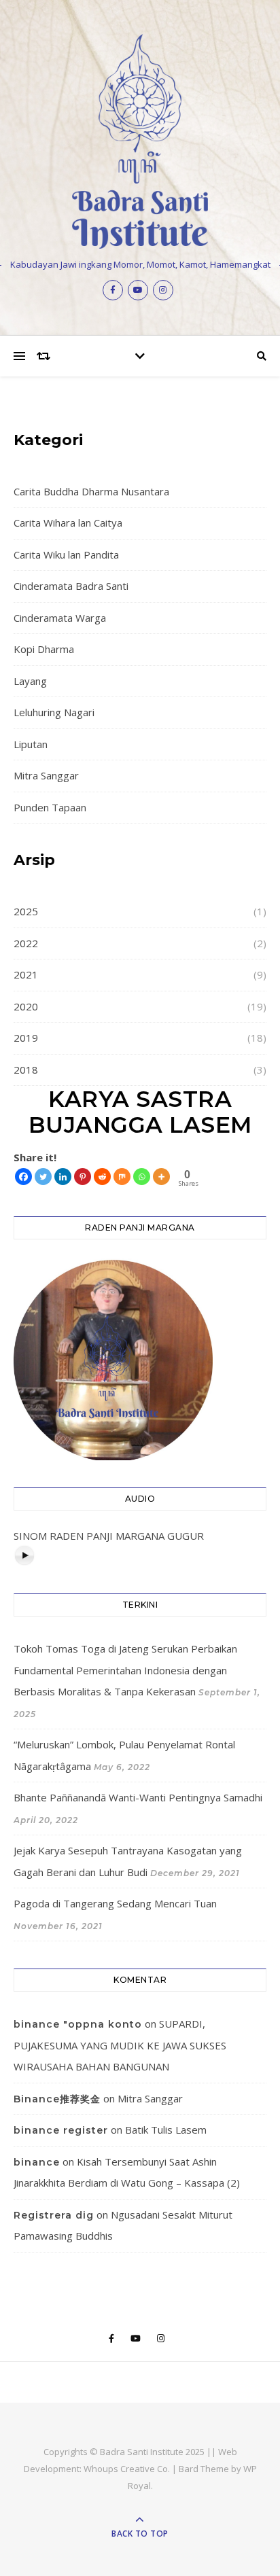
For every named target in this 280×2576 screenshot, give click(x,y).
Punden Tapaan (50, 807)
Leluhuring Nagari (54, 712)
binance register (61, 2130)
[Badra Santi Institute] (140, 141)
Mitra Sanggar (46, 775)
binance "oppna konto (78, 2024)
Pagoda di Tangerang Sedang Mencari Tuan (115, 1903)
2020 (26, 1006)
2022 (26, 943)
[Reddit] (102, 1177)
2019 (26, 1038)
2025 (26, 911)
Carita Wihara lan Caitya (68, 523)
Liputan (31, 744)
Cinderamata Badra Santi (71, 586)
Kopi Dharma (44, 649)
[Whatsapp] (142, 1177)
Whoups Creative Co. (127, 2469)
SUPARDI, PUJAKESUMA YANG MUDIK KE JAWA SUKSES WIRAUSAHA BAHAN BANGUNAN (120, 2045)
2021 (26, 974)
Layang (30, 681)
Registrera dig (54, 2215)
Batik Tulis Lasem (166, 2130)
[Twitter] (43, 1177)
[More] (161, 1177)
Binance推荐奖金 (57, 2099)
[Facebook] (23, 1177)
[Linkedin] (63, 1177)
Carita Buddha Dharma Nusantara (91, 491)
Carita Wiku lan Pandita (66, 554)
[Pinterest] (83, 1177)
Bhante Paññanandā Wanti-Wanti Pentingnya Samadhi (138, 1797)
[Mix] (122, 1177)
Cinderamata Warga (60, 618)
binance (37, 2162)
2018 (26, 1070)
